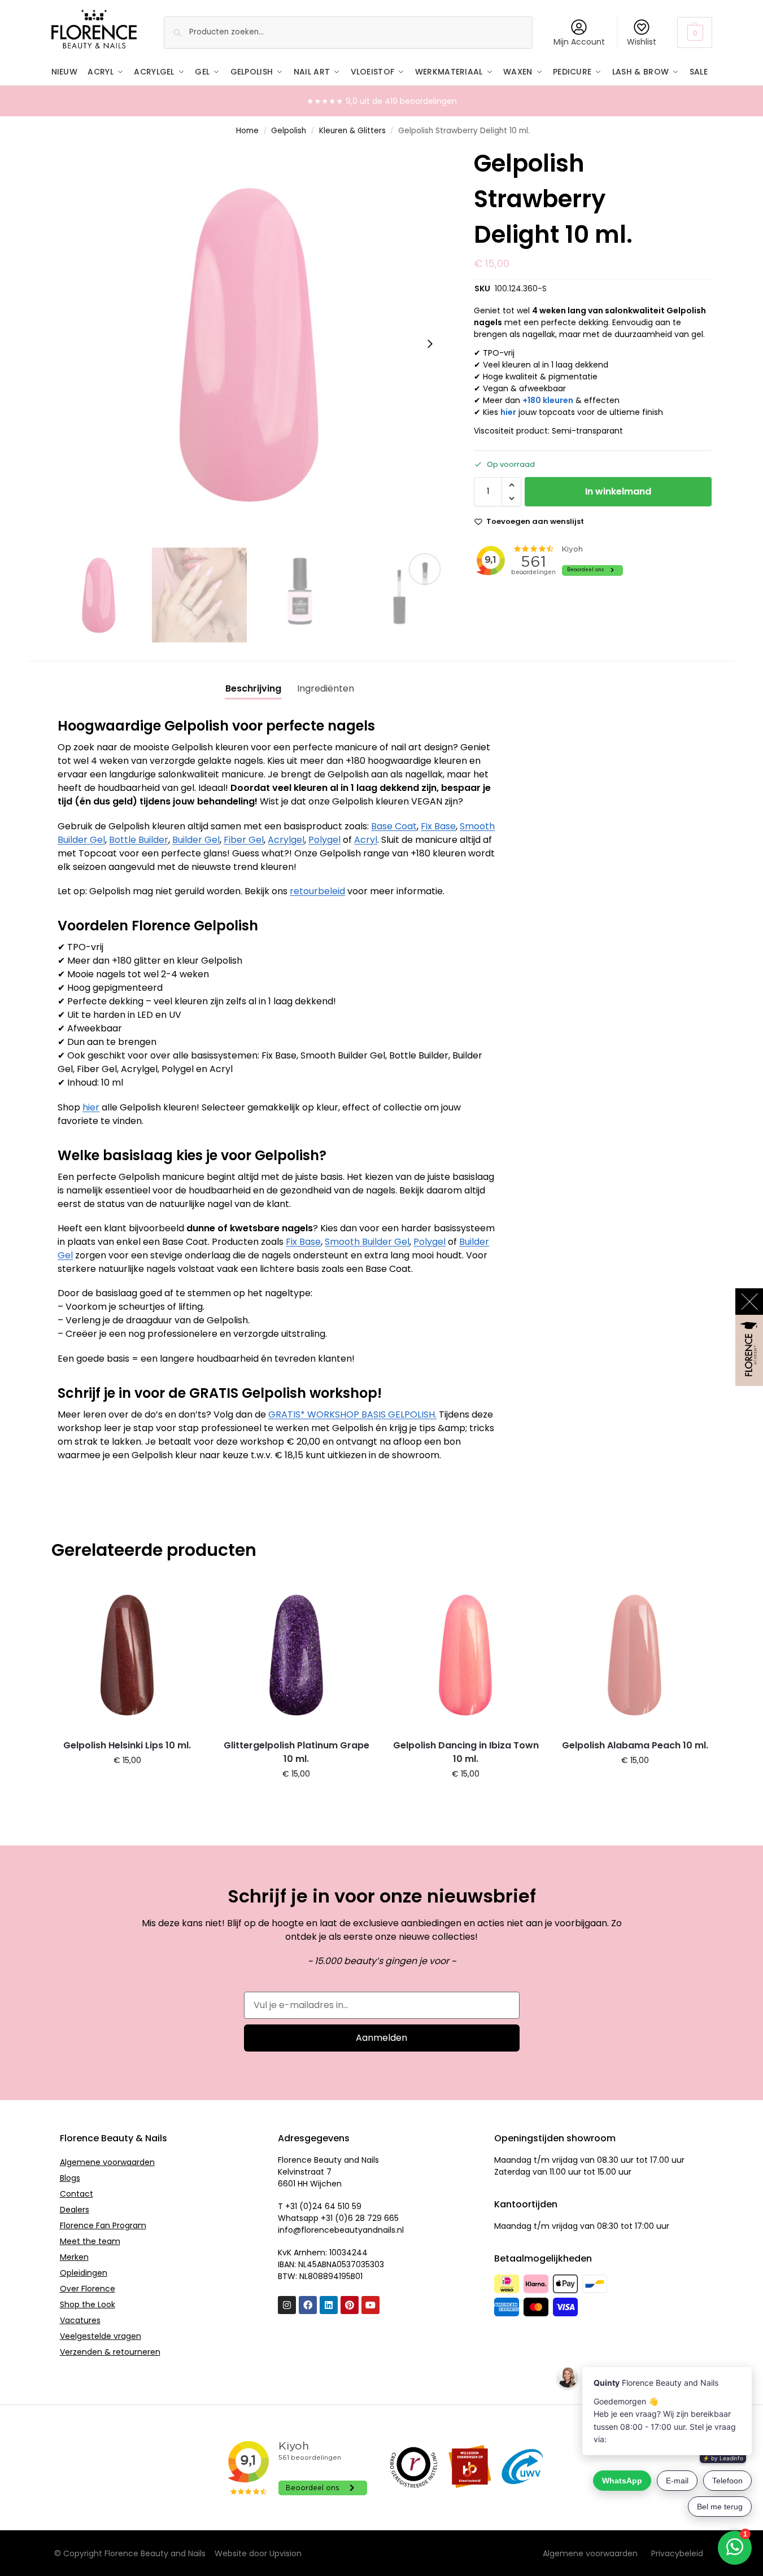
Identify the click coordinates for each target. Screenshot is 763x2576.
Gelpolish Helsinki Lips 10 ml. (127, 1745)
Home (247, 131)
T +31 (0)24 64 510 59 (320, 2206)
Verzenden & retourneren (110, 2352)
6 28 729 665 (373, 2218)
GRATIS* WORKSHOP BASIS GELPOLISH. (352, 1414)
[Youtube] (370, 2305)
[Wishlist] (186, 1595)
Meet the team (90, 2241)
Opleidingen (84, 2273)
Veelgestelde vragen (101, 2336)
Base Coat (394, 826)
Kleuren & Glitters (352, 131)
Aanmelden (381, 2038)
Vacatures (80, 2320)
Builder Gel (196, 840)
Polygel (324, 840)
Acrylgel (286, 840)
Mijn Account (579, 42)
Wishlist (642, 42)
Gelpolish (289, 131)
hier (508, 412)
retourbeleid (317, 891)
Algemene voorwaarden (107, 2162)
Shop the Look (88, 2304)
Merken (74, 2257)
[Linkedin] (329, 2305)
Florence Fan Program (103, 2225)
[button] (694, 32)
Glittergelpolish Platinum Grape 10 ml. (297, 1752)
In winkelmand (618, 491)
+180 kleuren (548, 400)
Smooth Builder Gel (367, 1242)
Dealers (75, 2210)
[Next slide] (430, 344)
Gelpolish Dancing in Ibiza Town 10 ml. (466, 1752)
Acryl (366, 840)
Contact (77, 2194)
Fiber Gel (244, 840)
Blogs (70, 2178)
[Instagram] (287, 2305)
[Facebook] (308, 2305)
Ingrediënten (326, 688)
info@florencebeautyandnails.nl (341, 2230)
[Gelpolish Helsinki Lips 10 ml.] (128, 1655)
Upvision (285, 2553)
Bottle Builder (139, 840)
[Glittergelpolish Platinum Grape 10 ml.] (297, 1655)
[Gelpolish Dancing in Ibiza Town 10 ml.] (466, 1655)
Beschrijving (253, 688)
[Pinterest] (350, 2305)
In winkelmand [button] (127, 1785)
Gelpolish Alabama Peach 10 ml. (635, 1745)
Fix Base (438, 826)
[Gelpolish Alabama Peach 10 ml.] (635, 1655)
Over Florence (88, 2289)
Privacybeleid (677, 2553)
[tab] (253, 689)
